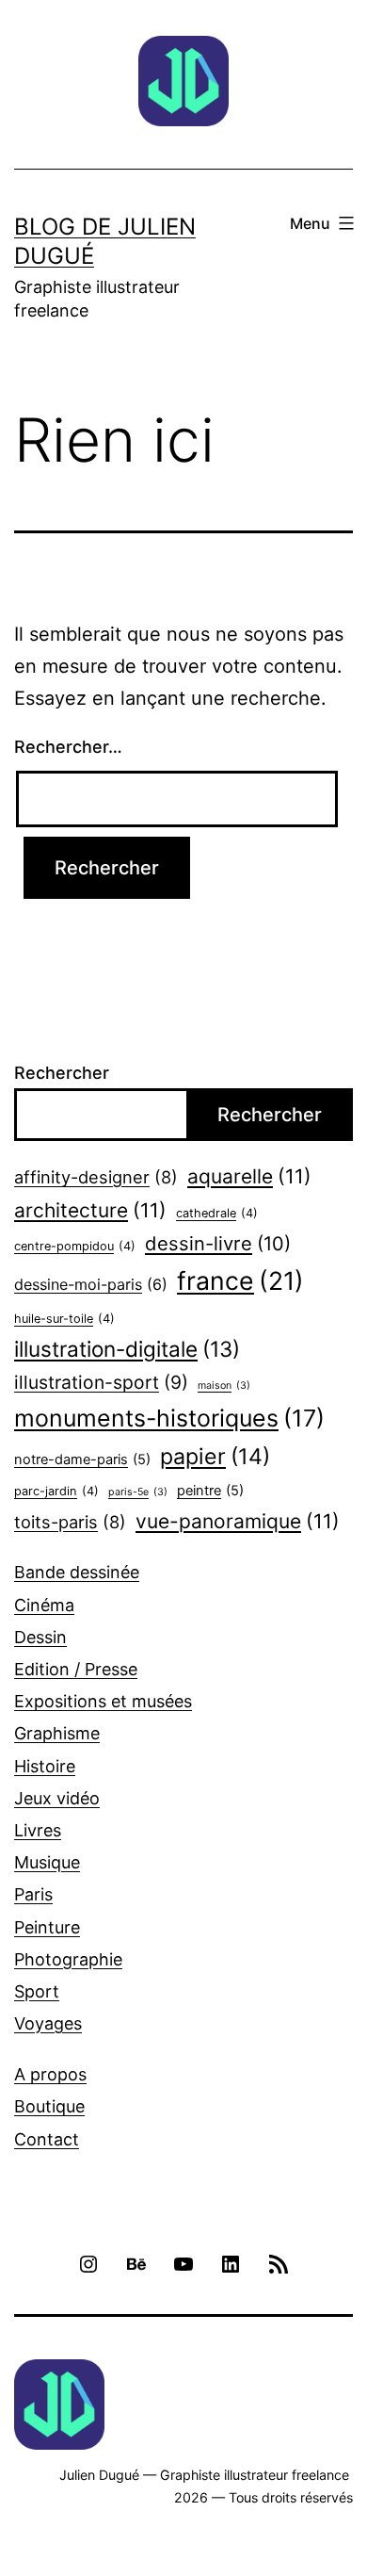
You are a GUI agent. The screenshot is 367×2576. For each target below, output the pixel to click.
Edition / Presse (76, 1669)
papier (215, 1457)
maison (224, 1386)
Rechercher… (68, 747)
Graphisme (57, 1733)
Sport (37, 1991)
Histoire (45, 1766)
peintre (210, 1491)
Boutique (49, 2106)
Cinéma (44, 1605)
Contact (47, 2139)
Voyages (48, 2023)
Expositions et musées (103, 1701)
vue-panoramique (238, 1521)
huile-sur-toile (64, 1319)
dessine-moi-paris (91, 1284)
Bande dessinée (77, 1572)
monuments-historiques (169, 1418)
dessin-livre (218, 1243)
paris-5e (138, 1492)
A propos (50, 2074)
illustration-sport (101, 1382)
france (240, 1280)
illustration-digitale (127, 1349)
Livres (38, 1830)
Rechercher (62, 1073)
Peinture (47, 1927)
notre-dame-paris (82, 1459)
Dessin (40, 1637)
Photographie (68, 1959)
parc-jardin (56, 1491)
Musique (47, 1862)
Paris (33, 1894)
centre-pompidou (75, 1246)
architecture (90, 1210)
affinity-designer (96, 1177)
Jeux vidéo (57, 1798)
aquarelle (249, 1176)
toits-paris (70, 1522)
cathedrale (217, 1213)
